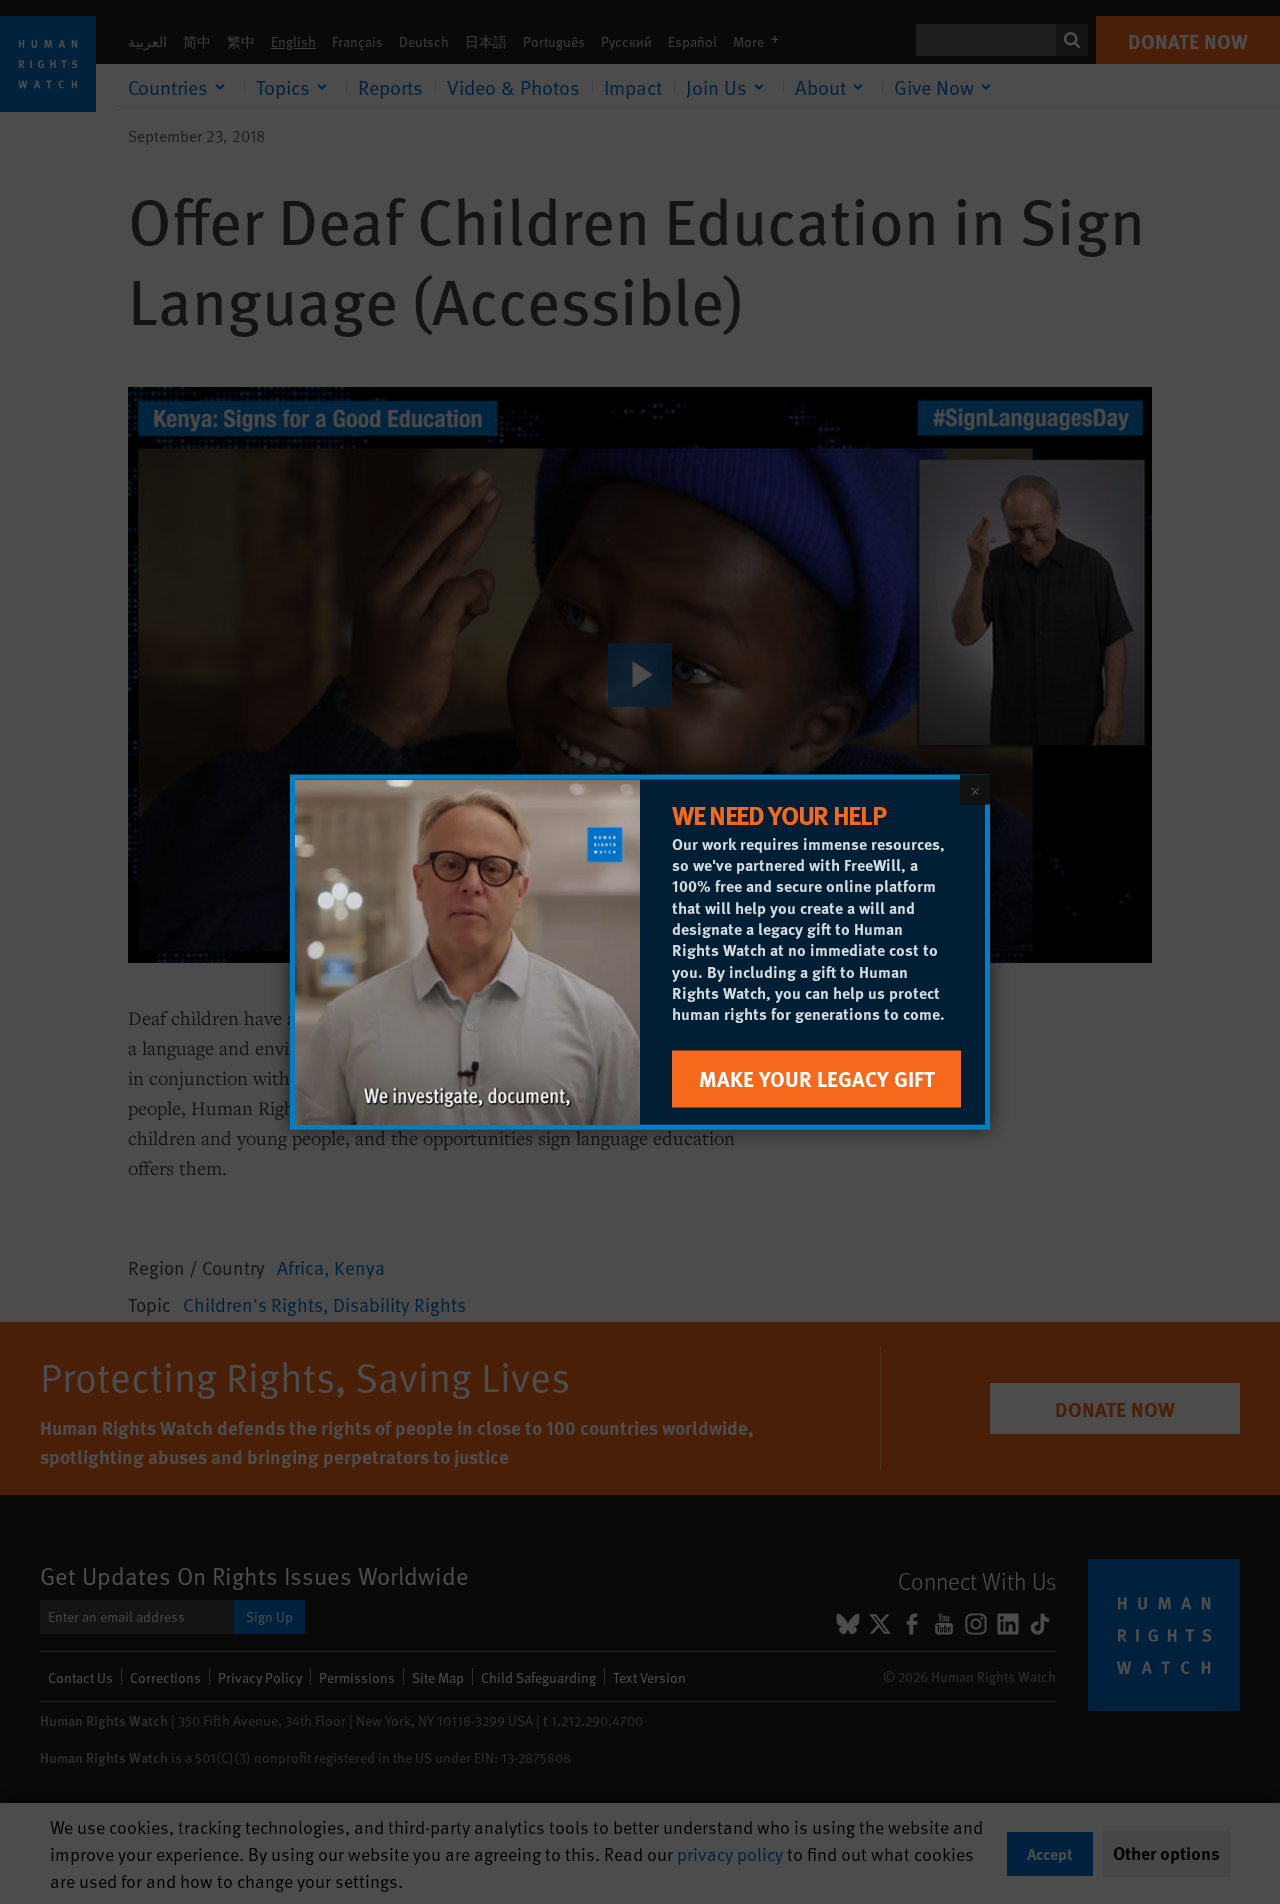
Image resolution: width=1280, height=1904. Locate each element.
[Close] (975, 790)
